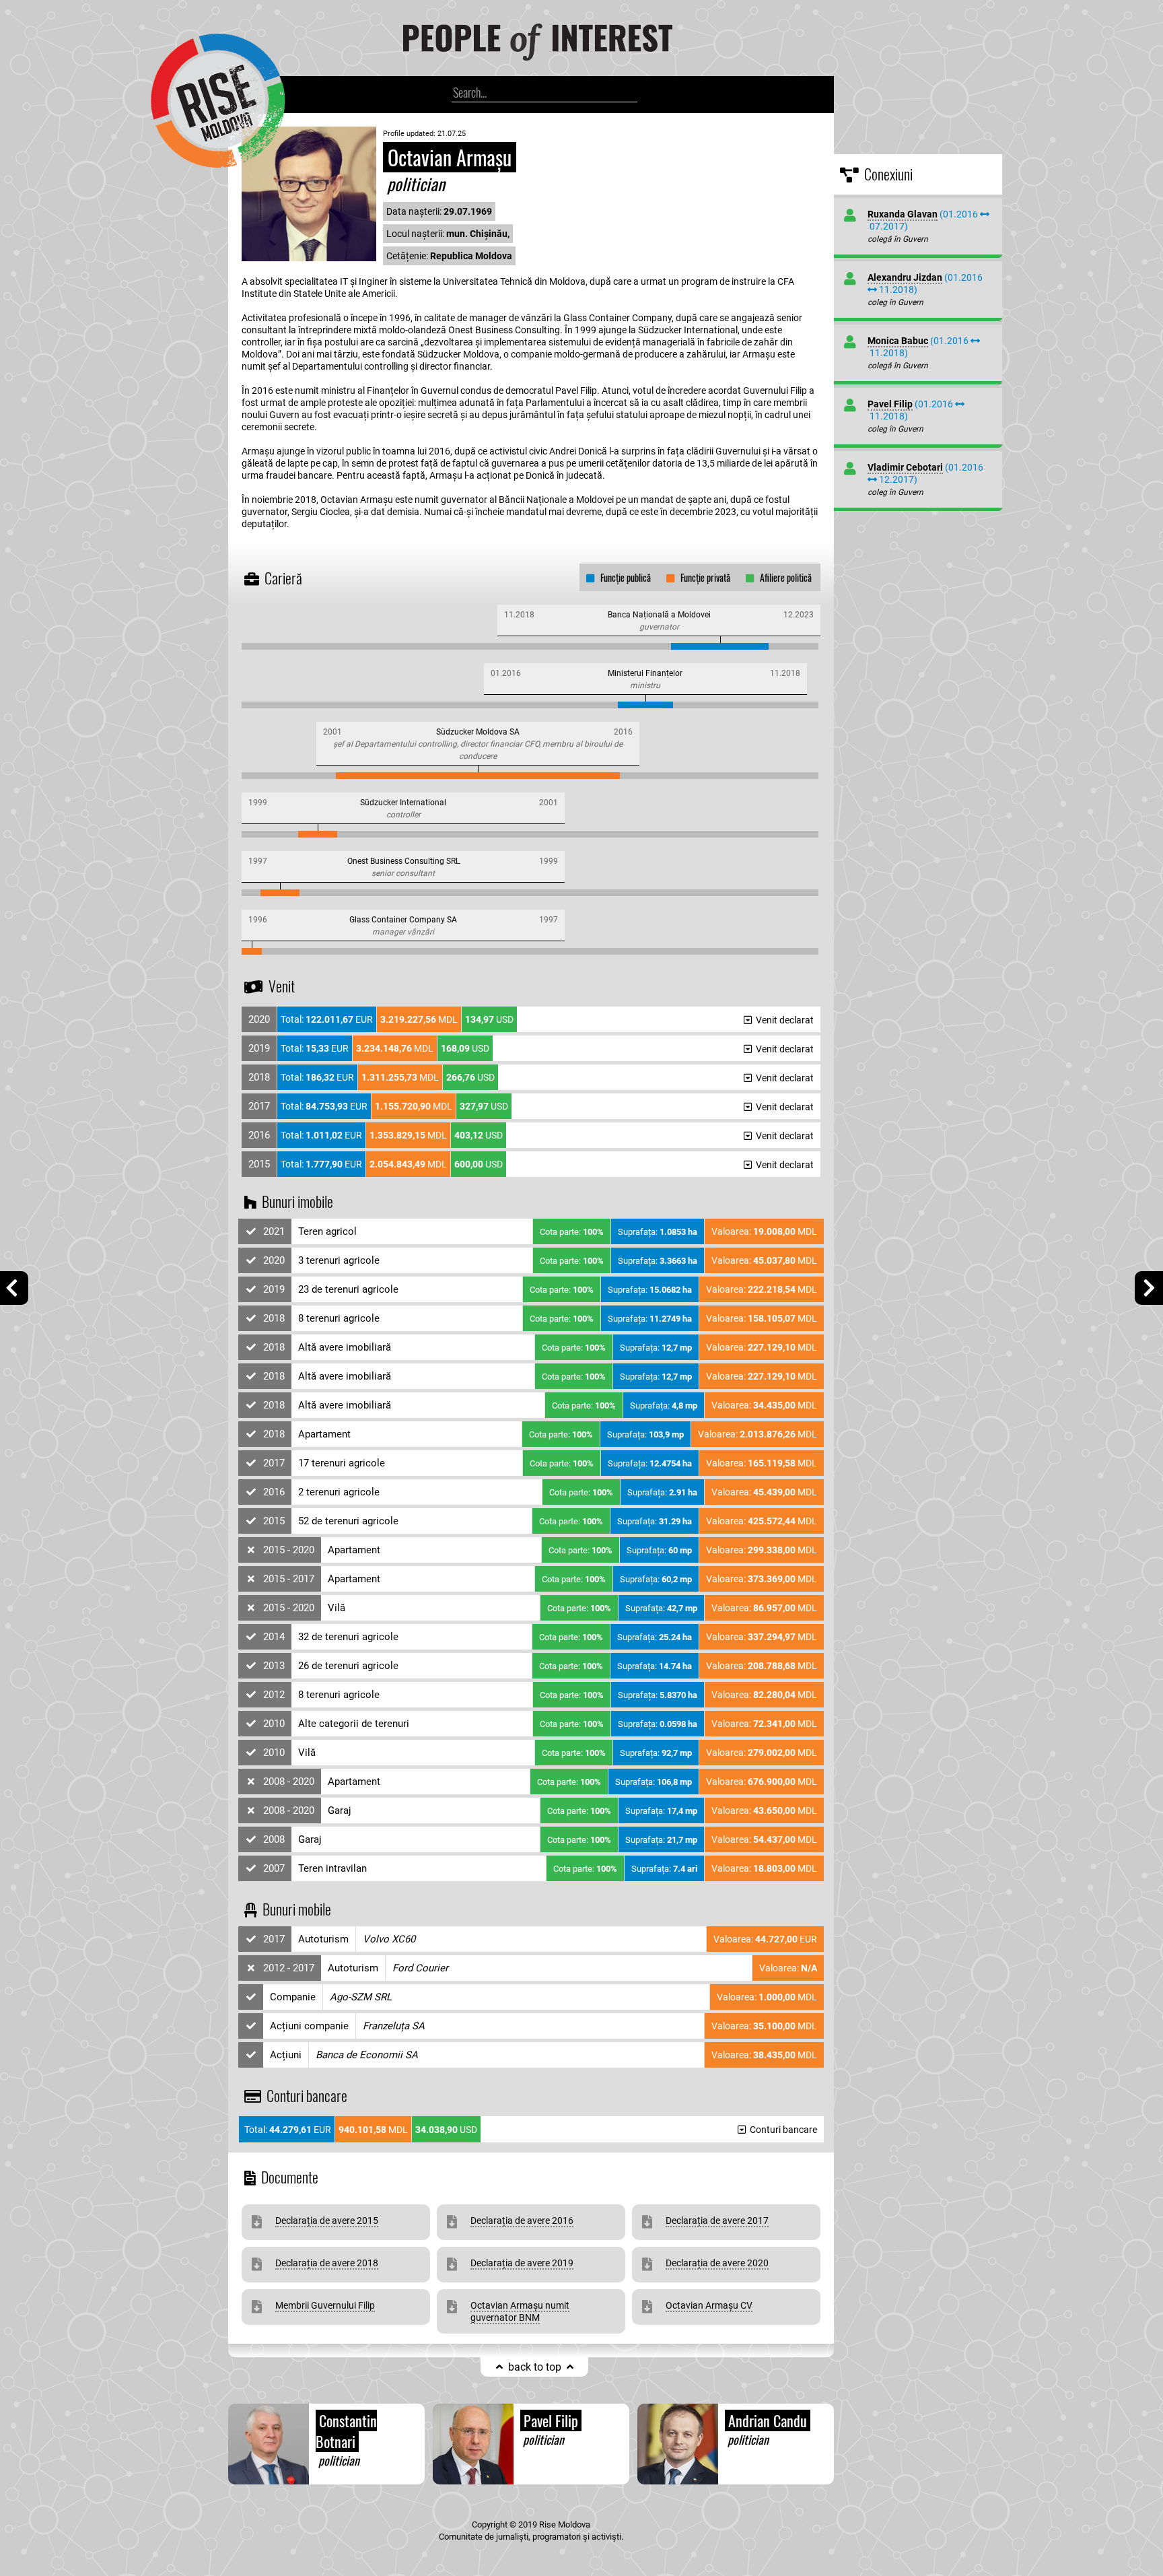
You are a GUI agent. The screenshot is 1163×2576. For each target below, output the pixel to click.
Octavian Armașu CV (709, 2305)
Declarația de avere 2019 (522, 2263)
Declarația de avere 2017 (717, 2221)
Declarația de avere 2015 (327, 2221)
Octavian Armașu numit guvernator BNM (520, 2311)
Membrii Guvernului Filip (325, 2305)
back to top (535, 2367)
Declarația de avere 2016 (522, 2221)
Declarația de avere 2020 (717, 2263)
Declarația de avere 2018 (327, 2263)
